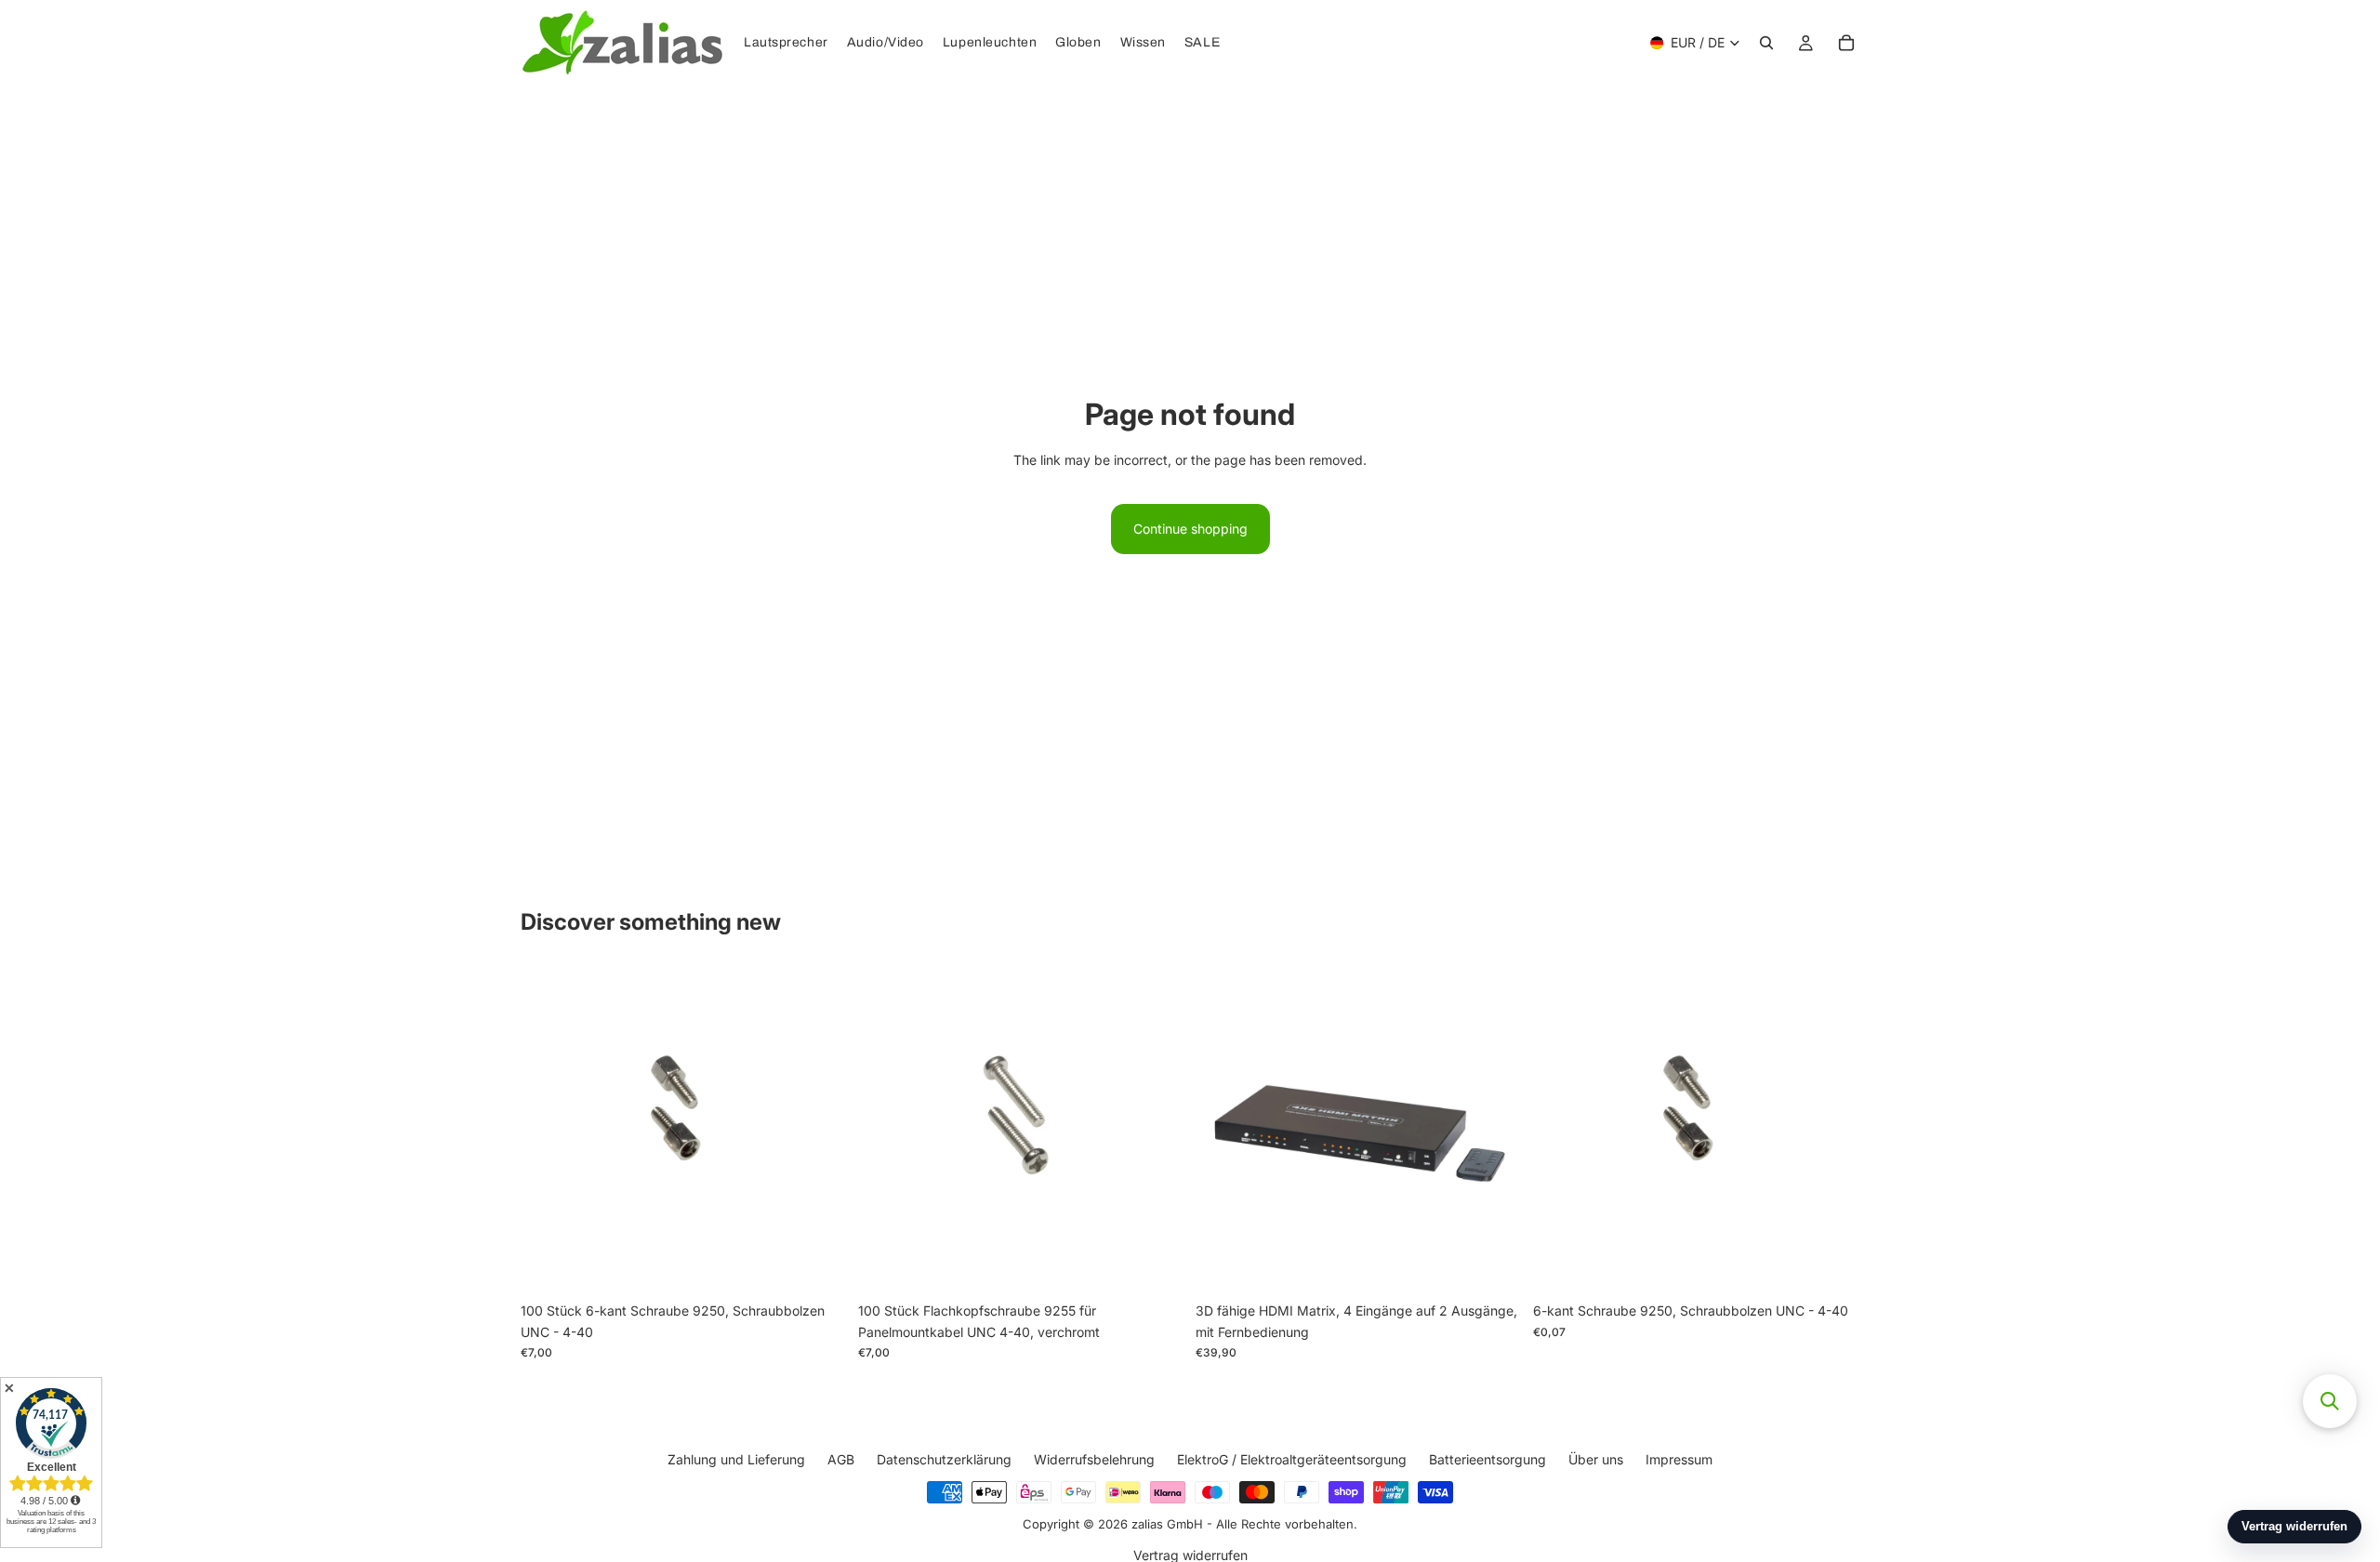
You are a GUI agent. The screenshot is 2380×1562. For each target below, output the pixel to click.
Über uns (1596, 1459)
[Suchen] (1766, 43)
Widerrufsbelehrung (1094, 1459)
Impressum (1679, 1459)
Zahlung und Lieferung (736, 1459)
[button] (2330, 1401)
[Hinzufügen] (818, 1265)
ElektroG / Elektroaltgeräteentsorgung (1292, 1459)
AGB (841, 1459)
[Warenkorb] (1846, 43)
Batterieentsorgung (1487, 1459)
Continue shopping (1190, 529)
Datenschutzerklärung (944, 1459)
